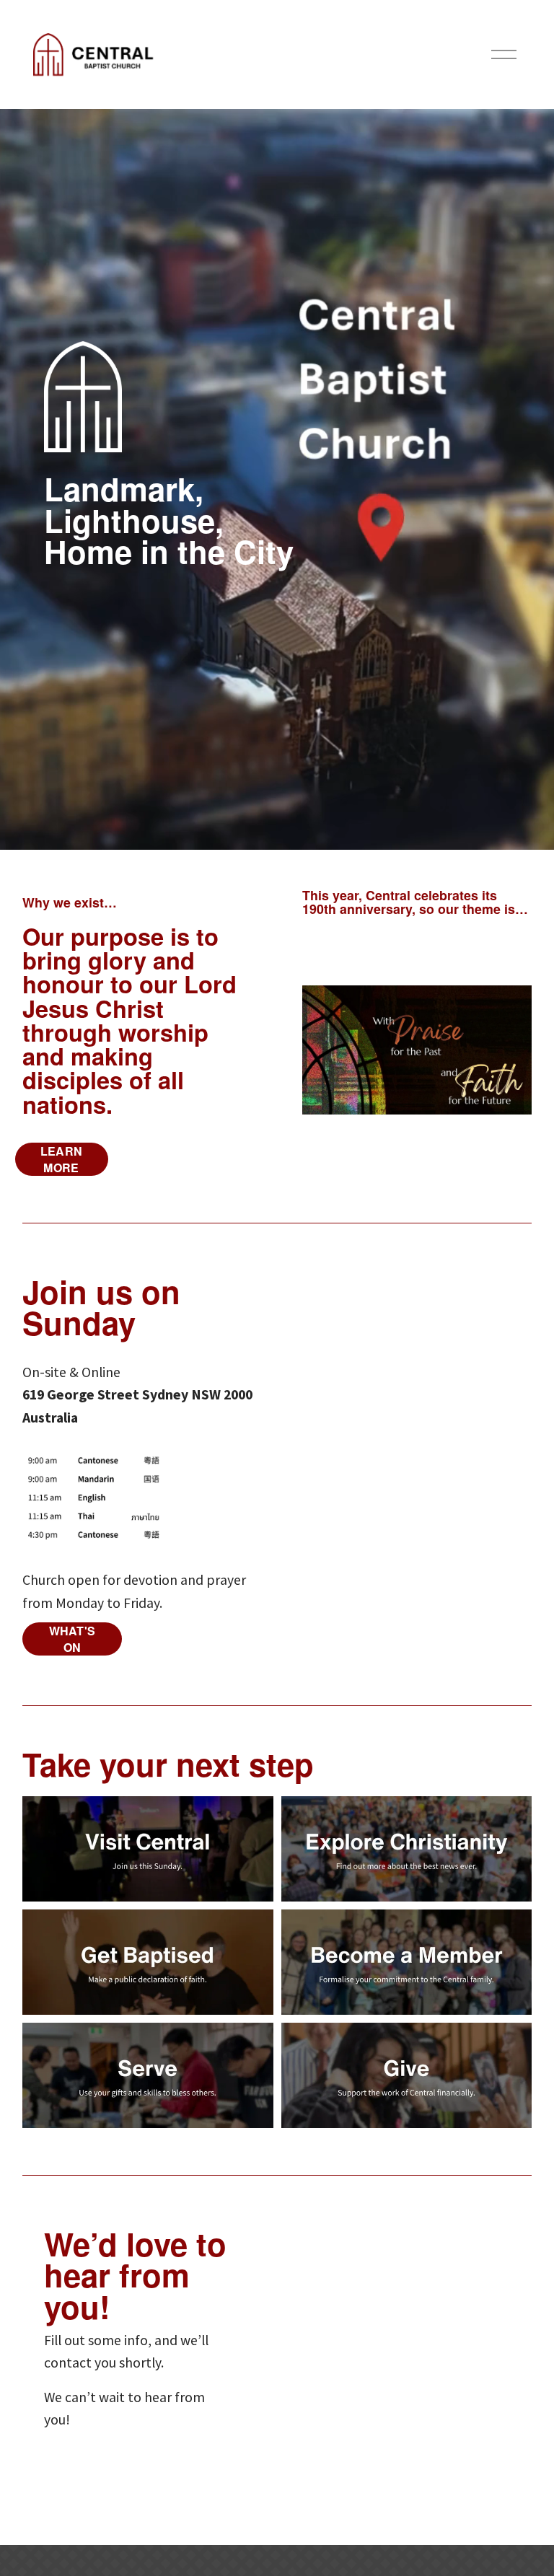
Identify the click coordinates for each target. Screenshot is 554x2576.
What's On (72, 1639)
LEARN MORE (62, 1159)
